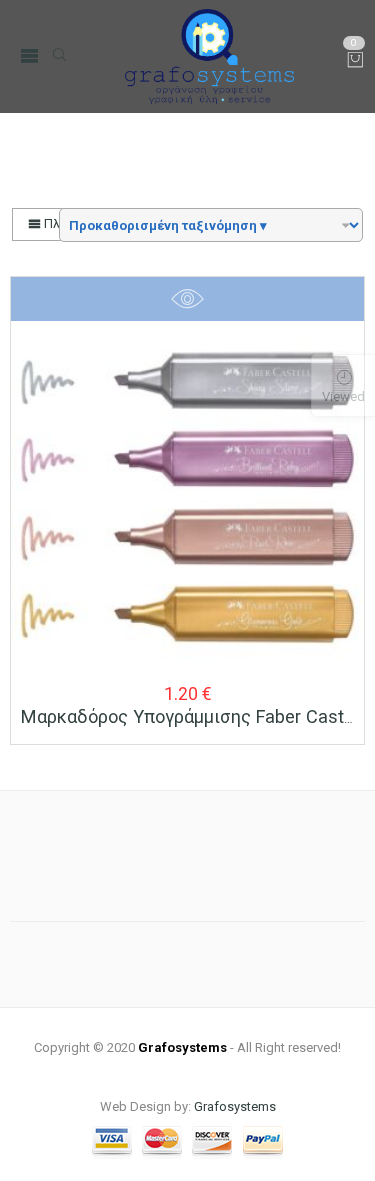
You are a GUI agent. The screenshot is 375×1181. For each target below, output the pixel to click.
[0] (355, 61)
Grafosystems (235, 1106)
